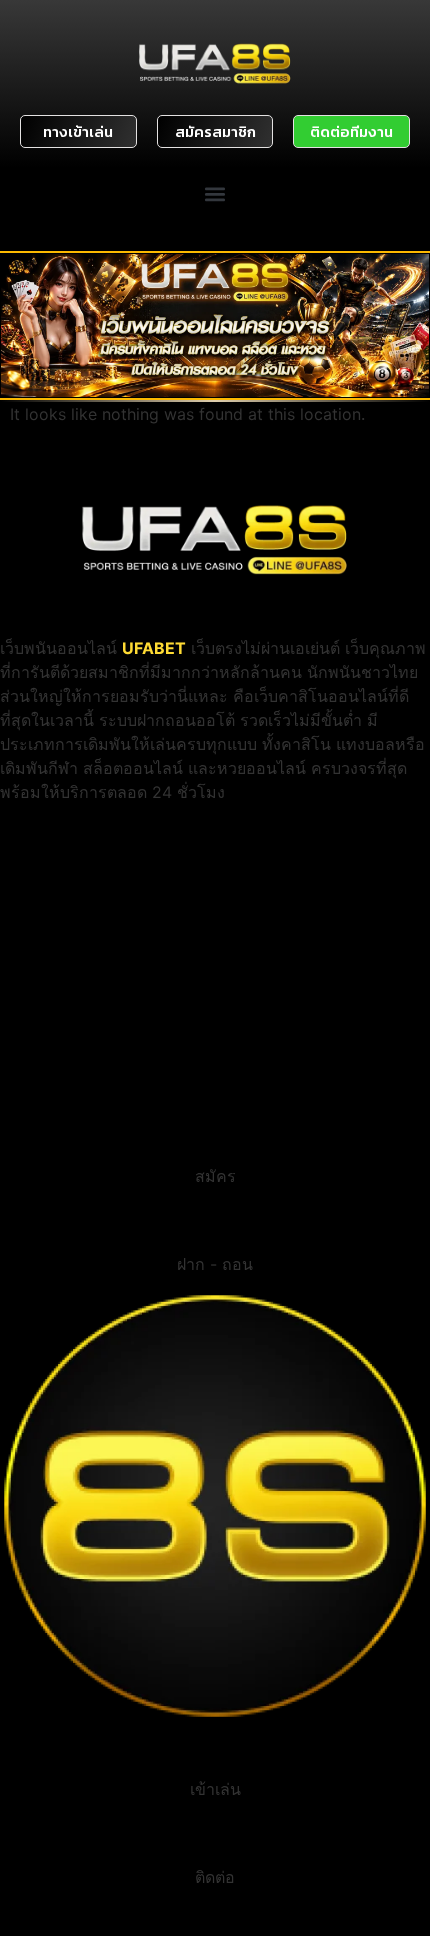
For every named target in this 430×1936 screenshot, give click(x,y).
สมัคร (215, 1176)
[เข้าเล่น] (215, 1752)
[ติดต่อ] (215, 1840)
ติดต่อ (215, 1877)
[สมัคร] (215, 1139)
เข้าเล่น (215, 1789)
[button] (215, 194)
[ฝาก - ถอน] (215, 1227)
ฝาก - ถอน (215, 1264)
